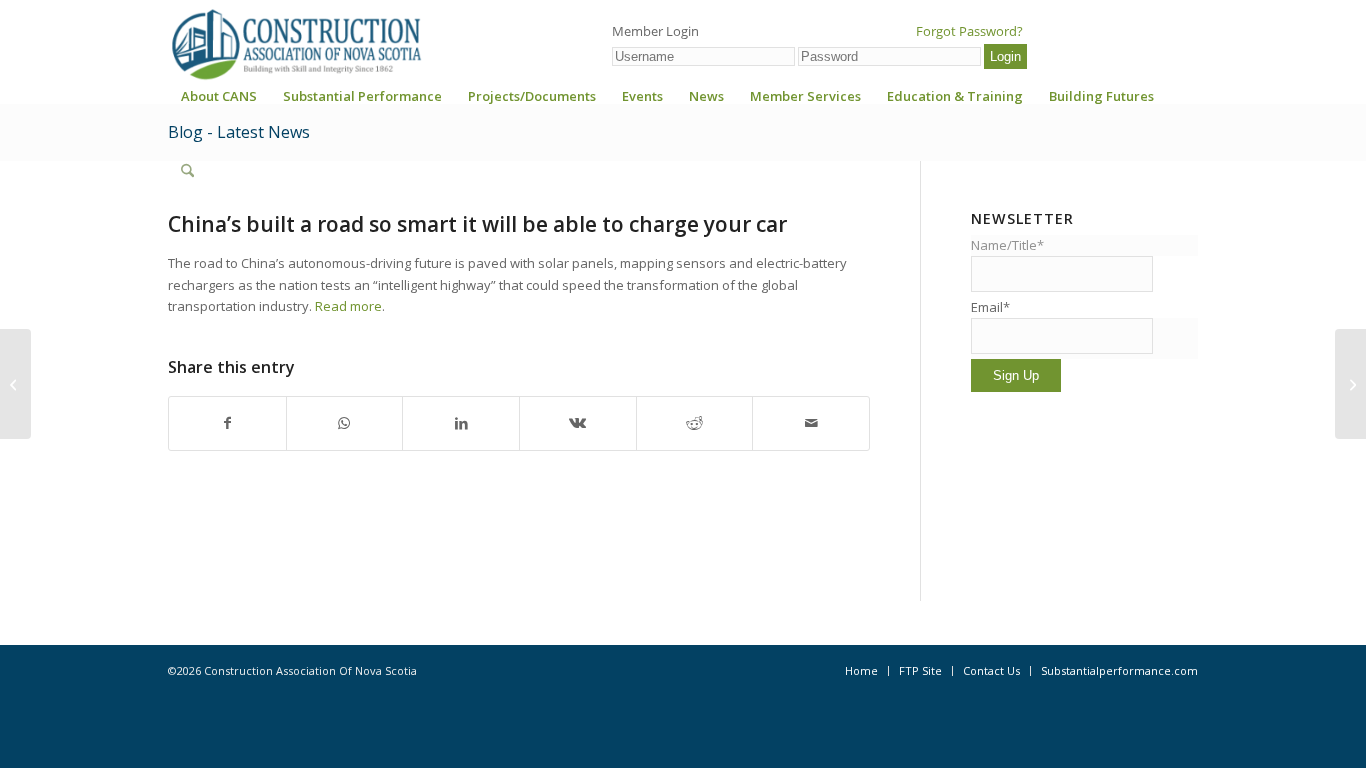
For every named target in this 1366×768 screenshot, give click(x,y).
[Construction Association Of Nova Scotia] (295, 44)
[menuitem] (219, 102)
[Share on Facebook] (227, 423)
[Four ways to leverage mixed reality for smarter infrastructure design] (15, 384)
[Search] (187, 171)
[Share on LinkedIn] (461, 423)
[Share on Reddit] (695, 423)
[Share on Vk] (578, 423)
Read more (347, 306)
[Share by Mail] (811, 423)
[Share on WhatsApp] (345, 423)
